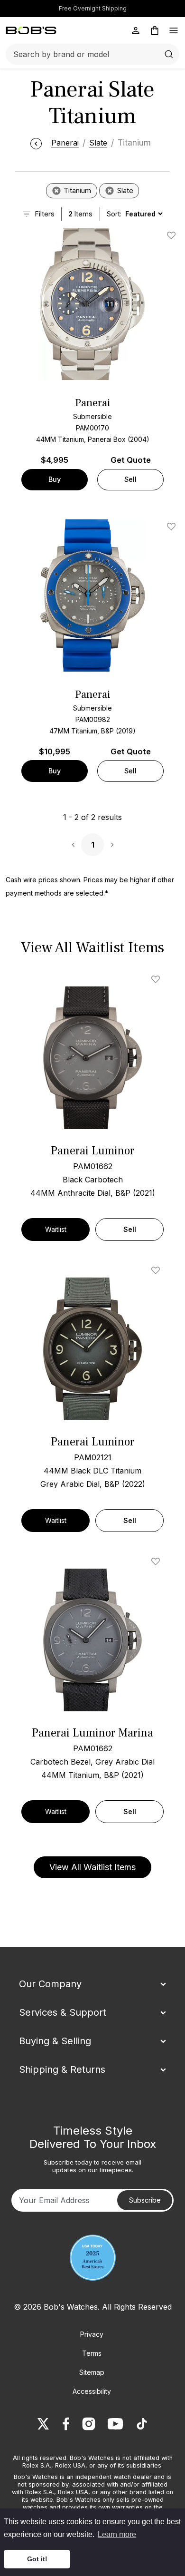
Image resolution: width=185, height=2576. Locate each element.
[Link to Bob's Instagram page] (89, 2424)
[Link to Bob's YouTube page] (115, 2424)
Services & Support (63, 2012)
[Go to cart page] (155, 30)
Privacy (92, 2334)
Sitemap (92, 2372)
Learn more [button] (117, 2534)
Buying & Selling (55, 2041)
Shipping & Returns (62, 2069)
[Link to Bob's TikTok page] (142, 2424)
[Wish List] (157, 979)
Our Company (50, 1984)
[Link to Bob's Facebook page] (66, 2424)
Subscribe (145, 2200)
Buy (55, 479)
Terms (92, 2353)
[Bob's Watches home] (31, 30)
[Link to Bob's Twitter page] (43, 2424)
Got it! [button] (37, 2559)
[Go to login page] (136, 30)
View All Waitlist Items (92, 1867)
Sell (130, 479)
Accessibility (92, 2391)
